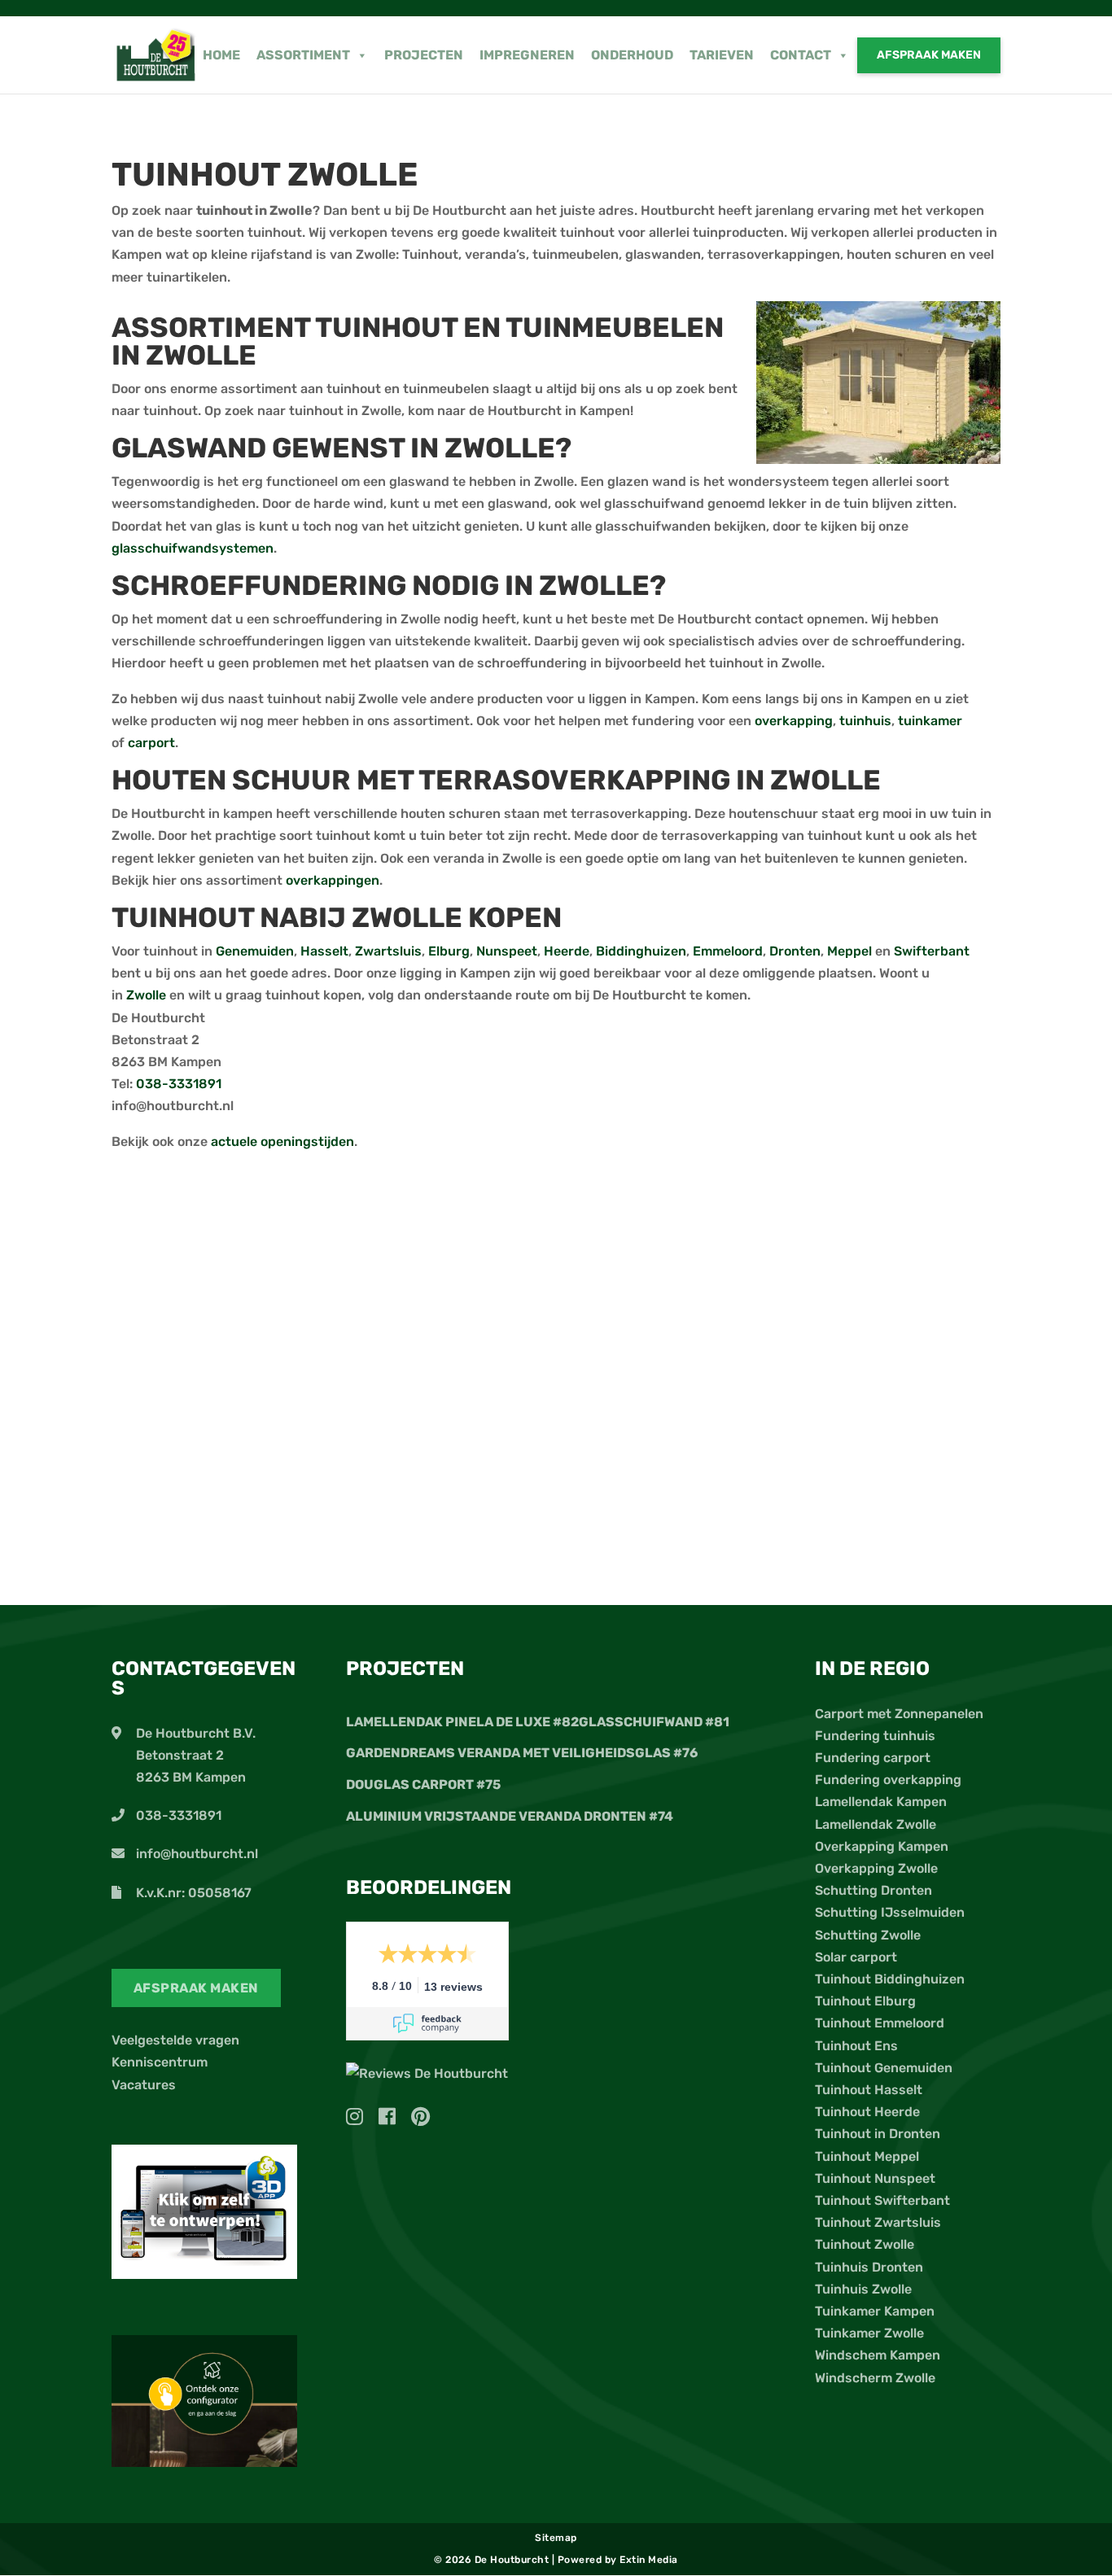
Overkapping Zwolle (876, 1868)
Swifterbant (932, 951)
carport (151, 743)
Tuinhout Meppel (867, 2156)
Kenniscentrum (160, 2062)
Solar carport (856, 1957)
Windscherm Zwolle (875, 2378)
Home (221, 55)
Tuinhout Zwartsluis (878, 2222)
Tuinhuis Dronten (869, 2267)
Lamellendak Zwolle (876, 1824)
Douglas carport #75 (423, 1784)
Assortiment (303, 55)
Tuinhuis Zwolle (863, 2289)
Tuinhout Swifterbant (882, 2200)
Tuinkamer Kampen (875, 2311)
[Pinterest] (420, 2119)
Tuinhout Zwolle (865, 2244)
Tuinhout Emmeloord (880, 2023)
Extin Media (649, 2560)
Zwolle (148, 995)
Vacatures (144, 2085)
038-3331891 (179, 1084)
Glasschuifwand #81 (654, 1722)
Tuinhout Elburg (865, 2001)
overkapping (794, 721)
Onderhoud (632, 55)
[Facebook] (393, 2119)
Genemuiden (255, 951)
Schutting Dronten (873, 1890)
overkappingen (333, 880)
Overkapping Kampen (882, 1846)
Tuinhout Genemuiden (884, 2068)
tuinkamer (930, 721)
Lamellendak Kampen (881, 1802)
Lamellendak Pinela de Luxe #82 (462, 1722)
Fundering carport (873, 1758)
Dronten (795, 951)
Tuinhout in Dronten (878, 2134)
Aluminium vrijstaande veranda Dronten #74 (510, 1816)
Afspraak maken (929, 55)
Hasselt (324, 951)
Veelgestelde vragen (175, 2040)
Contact (801, 55)
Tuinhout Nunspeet (875, 2178)
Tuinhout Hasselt (869, 2090)
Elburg (449, 951)
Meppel (851, 951)
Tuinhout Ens (856, 2046)
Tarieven (722, 55)
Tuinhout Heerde (867, 2112)
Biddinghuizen (641, 951)
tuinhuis (865, 721)
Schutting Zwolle (868, 1935)
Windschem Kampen (878, 2355)
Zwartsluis (388, 951)
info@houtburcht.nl (197, 1854)
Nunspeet (507, 951)
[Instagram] (361, 2119)
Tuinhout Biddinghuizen (890, 1979)
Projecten (424, 55)
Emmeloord (728, 951)
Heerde (567, 951)
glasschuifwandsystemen (193, 548)
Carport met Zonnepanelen (899, 1714)
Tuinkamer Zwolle (869, 2333)
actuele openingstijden (282, 1141)
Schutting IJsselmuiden (890, 1912)
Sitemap (556, 2538)
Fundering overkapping (888, 1780)
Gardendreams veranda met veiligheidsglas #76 (522, 1753)
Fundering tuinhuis (875, 1736)
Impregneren (527, 55)
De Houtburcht (513, 2560)
